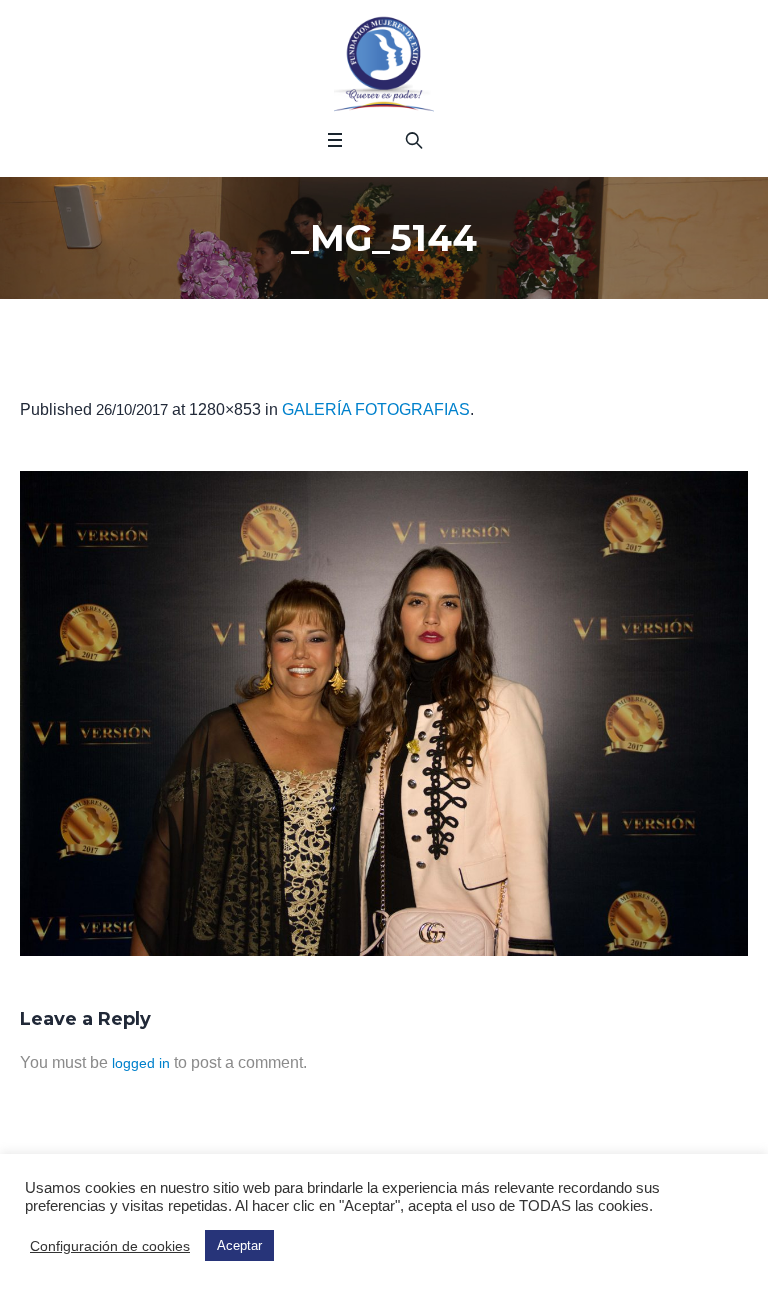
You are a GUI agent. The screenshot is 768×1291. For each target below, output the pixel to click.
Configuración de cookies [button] (110, 1246)
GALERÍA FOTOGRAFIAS (376, 409)
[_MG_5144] (384, 713)
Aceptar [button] (239, 1245)
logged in (141, 1063)
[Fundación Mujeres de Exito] (384, 65)
